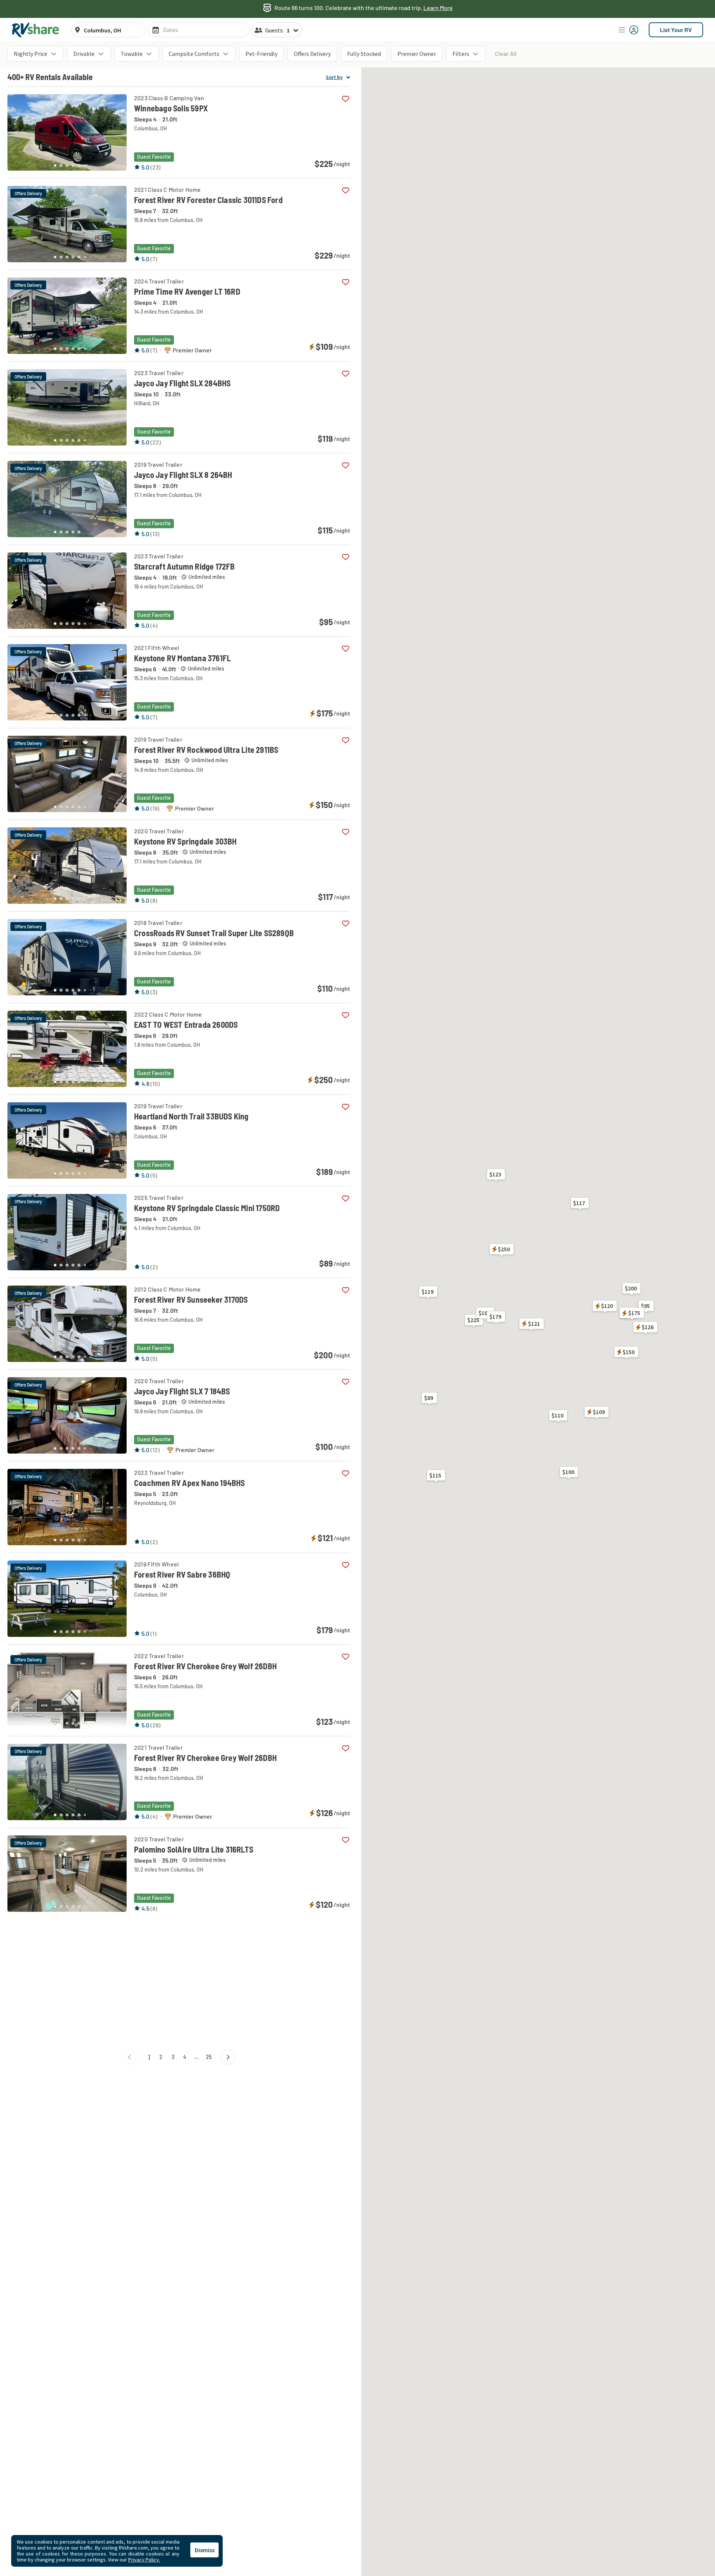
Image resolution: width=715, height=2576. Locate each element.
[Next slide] (117, 130)
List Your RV (676, 30)
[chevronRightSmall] (228, 2057)
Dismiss (205, 2550)
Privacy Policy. (144, 2560)
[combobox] (112, 30)
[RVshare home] (36, 30)
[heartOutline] (345, 99)
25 (209, 2057)
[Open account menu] (629, 30)
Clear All (506, 53)
